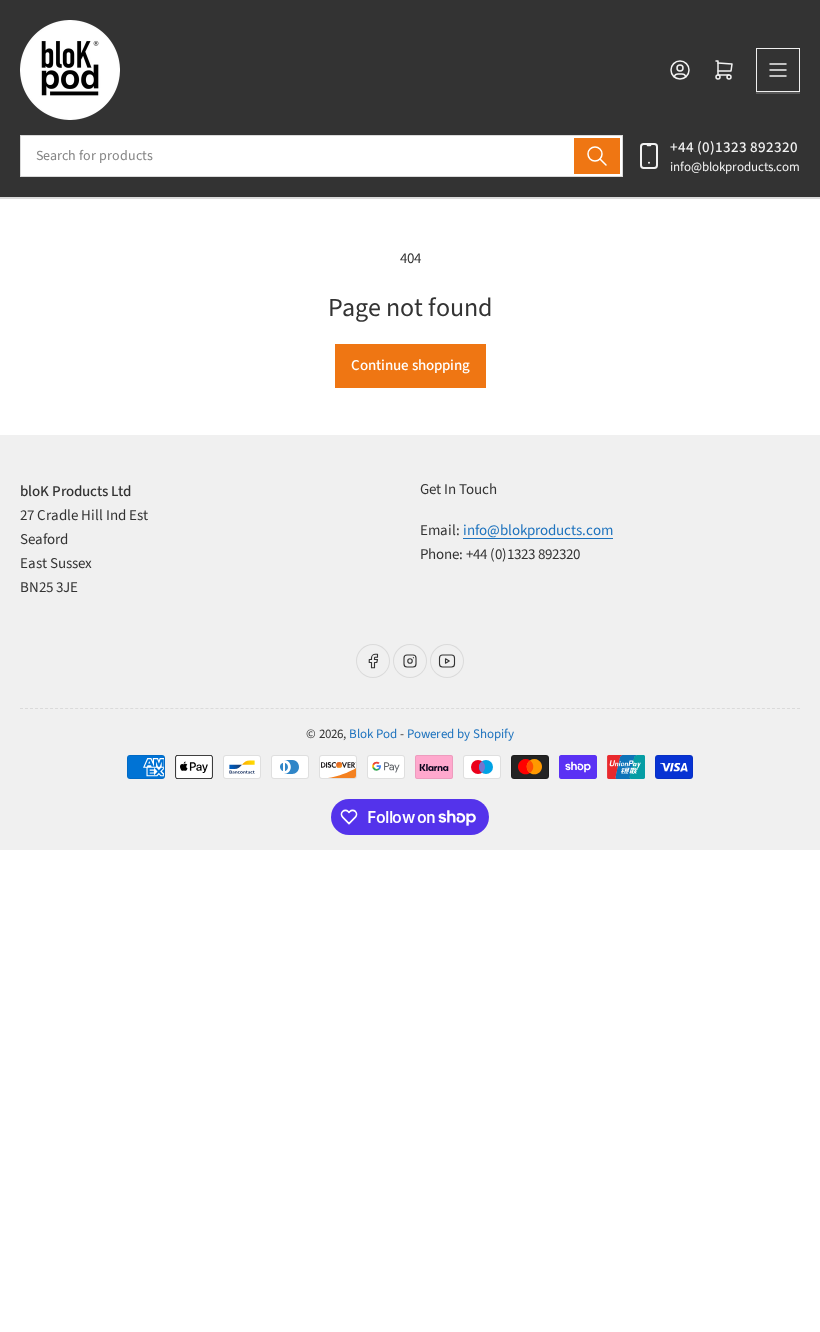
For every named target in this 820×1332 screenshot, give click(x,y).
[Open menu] (778, 70)
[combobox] (321, 156)
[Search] (597, 156)
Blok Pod (373, 734)
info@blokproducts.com (735, 167)
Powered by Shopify (460, 734)
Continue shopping (410, 365)
